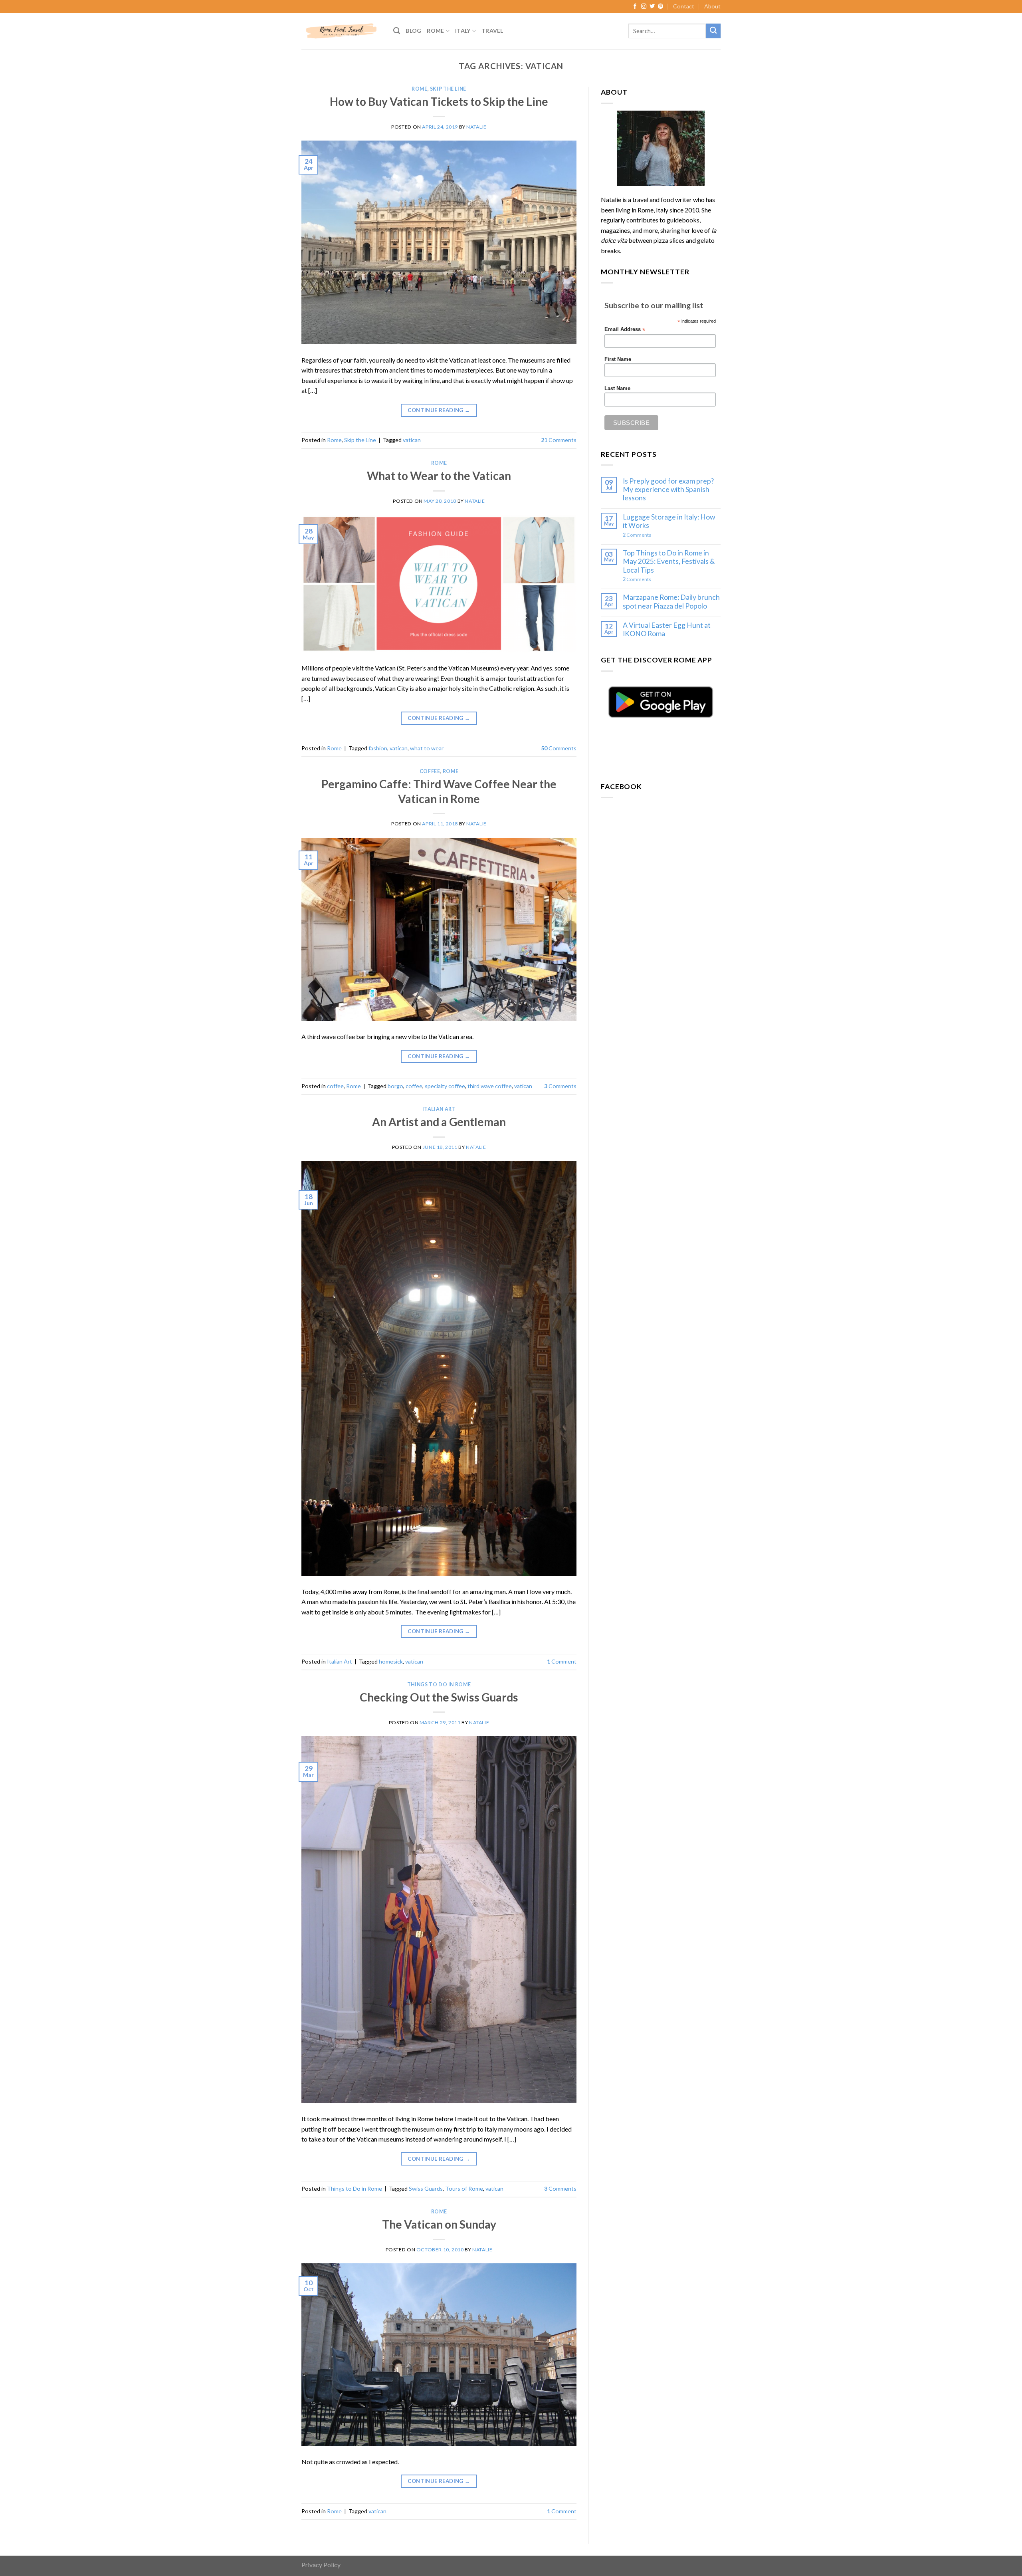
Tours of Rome (464, 2188)
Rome (435, 31)
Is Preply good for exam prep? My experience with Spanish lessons (668, 489)
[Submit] (713, 31)
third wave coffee (490, 1086)
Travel (492, 31)
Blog (413, 31)
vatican (412, 440)
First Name (618, 359)
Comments (559, 440)
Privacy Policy (321, 2565)
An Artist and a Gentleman (439, 1122)
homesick (391, 1661)
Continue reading (439, 410)
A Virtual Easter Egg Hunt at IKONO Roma (667, 629)
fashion (378, 748)
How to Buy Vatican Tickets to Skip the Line (439, 101)
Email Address (625, 330)
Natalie (476, 127)
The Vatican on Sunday (439, 2224)
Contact (684, 6)
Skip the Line (448, 89)
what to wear (427, 748)
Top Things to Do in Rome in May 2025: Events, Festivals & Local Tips (669, 561)
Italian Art (439, 1109)
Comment (562, 1661)
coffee (430, 771)
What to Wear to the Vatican (439, 476)
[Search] (397, 31)
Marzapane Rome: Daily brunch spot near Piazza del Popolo (671, 601)
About (712, 6)
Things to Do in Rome (439, 1685)
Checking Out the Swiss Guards (439, 1697)
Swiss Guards (426, 2188)
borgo (395, 1086)
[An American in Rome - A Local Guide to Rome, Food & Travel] (341, 31)
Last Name (617, 389)
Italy (463, 31)
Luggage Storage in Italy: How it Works (669, 521)
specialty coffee (445, 1086)
